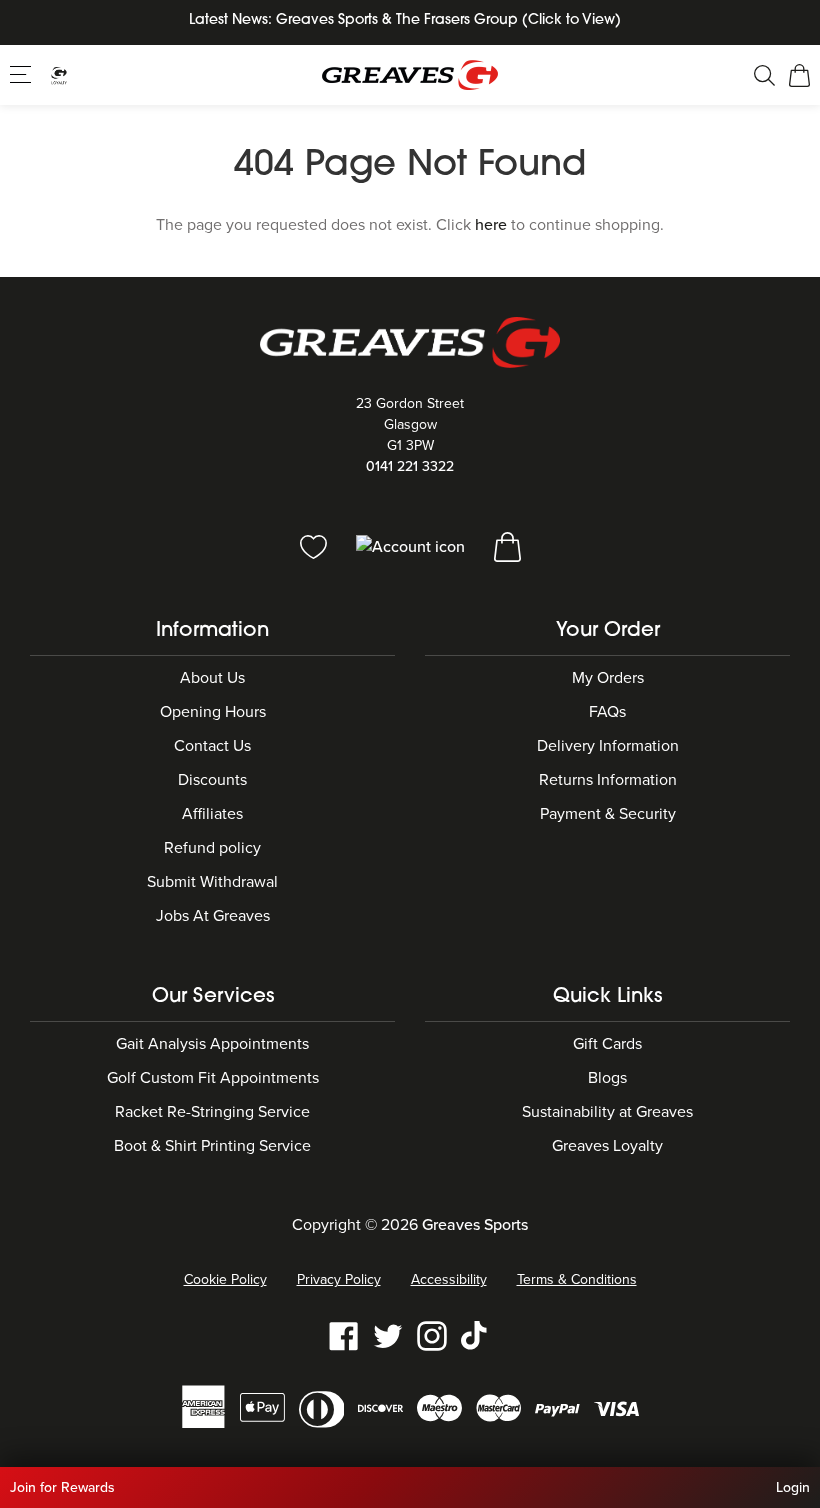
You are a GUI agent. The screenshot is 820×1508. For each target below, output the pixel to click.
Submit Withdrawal (212, 882)
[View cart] (507, 546)
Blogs (607, 1078)
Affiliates (212, 814)
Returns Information (608, 780)
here (491, 225)
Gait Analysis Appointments (212, 1044)
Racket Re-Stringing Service (212, 1112)
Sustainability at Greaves (607, 1112)
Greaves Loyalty (607, 1146)
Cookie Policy (225, 1279)
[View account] (412, 546)
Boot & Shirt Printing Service (212, 1146)
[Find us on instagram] (432, 1335)
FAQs (607, 712)
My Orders (608, 678)
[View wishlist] (315, 546)
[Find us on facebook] (344, 1335)
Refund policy (212, 848)
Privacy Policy (339, 1279)
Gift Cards (607, 1044)
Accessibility (449, 1279)
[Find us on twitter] (388, 1335)
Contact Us (212, 746)
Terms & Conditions (577, 1279)
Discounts (212, 780)
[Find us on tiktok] (476, 1335)
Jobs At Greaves (213, 916)
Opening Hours (213, 712)
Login (793, 1487)
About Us (212, 678)
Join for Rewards (62, 1487)
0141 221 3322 (410, 466)
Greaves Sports (475, 1225)
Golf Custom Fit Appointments (213, 1078)
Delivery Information (608, 746)
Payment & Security (608, 814)
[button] (22, 74)
